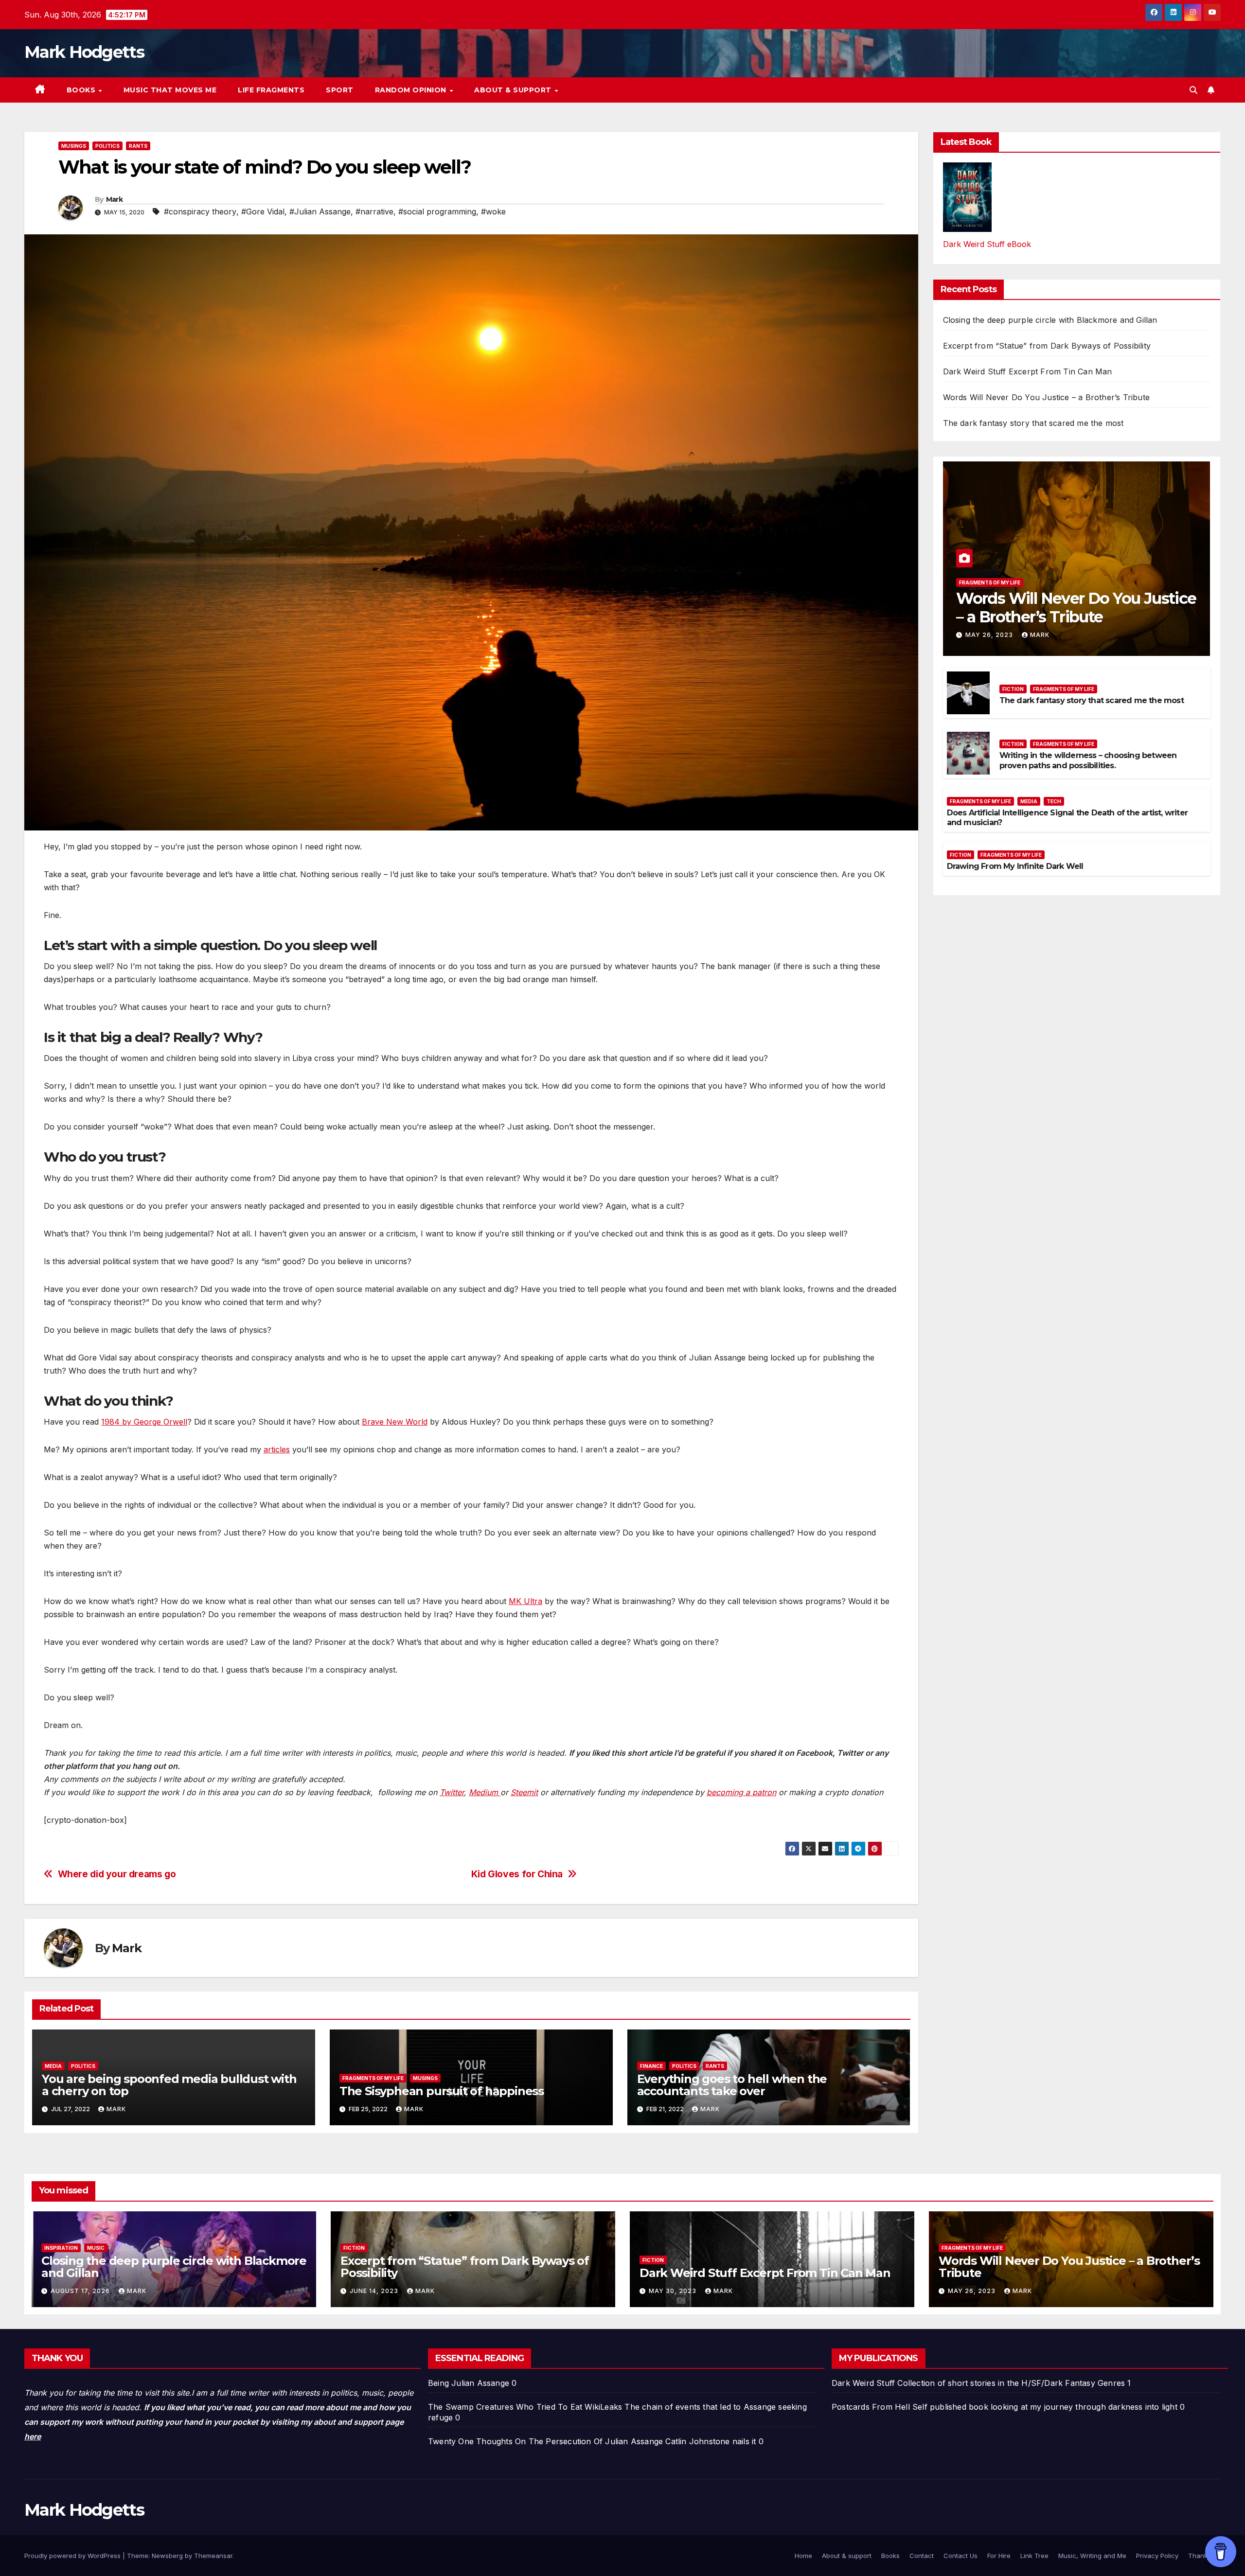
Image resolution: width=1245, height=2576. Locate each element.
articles (277, 1449)
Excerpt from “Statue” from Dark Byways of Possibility (1047, 346)
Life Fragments (271, 90)
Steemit (524, 1792)
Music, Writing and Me (1092, 2556)
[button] (1193, 90)
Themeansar (213, 2556)
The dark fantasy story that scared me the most (1033, 423)
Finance (651, 2066)
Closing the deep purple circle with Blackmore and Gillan (1050, 320)
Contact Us (960, 2556)
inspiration (61, 2248)
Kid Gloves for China (517, 1874)
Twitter (452, 1792)
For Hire (999, 2556)
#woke (493, 212)
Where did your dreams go (117, 1874)
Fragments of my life (373, 2078)
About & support (514, 90)
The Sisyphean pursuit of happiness (442, 2091)
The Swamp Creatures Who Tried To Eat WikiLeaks (525, 2407)
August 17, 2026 (81, 2291)
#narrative (374, 212)
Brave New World (395, 1422)
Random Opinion (412, 90)
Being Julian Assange (469, 2383)
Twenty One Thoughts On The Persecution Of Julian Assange (545, 2441)
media (53, 2066)
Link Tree (1034, 2556)
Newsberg (167, 2556)
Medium (485, 1792)
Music (96, 2248)
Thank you (1204, 2556)
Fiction (1013, 689)
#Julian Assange (320, 212)
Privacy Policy (1157, 2556)
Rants (138, 146)
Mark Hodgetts (84, 52)
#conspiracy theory (200, 212)
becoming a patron (741, 1792)
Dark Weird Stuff (863, 2383)
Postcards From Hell (871, 2407)
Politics (107, 146)
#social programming (437, 212)
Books (82, 90)
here (33, 2436)
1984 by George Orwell (144, 1422)
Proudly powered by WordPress (73, 2556)
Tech (1054, 801)
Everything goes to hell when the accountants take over (732, 2085)
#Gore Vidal (263, 212)
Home (803, 2556)
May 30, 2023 (674, 2291)
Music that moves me (170, 90)
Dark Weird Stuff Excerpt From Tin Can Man (1028, 371)
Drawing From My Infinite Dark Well (1015, 866)
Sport (340, 90)
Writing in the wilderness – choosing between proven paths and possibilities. (1088, 760)
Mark (114, 199)
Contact (922, 2556)
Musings (74, 146)
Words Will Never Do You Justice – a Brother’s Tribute (1047, 397)
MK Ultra (525, 1601)
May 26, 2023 (990, 635)
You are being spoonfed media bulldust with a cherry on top (169, 2085)
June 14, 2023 (375, 2291)
